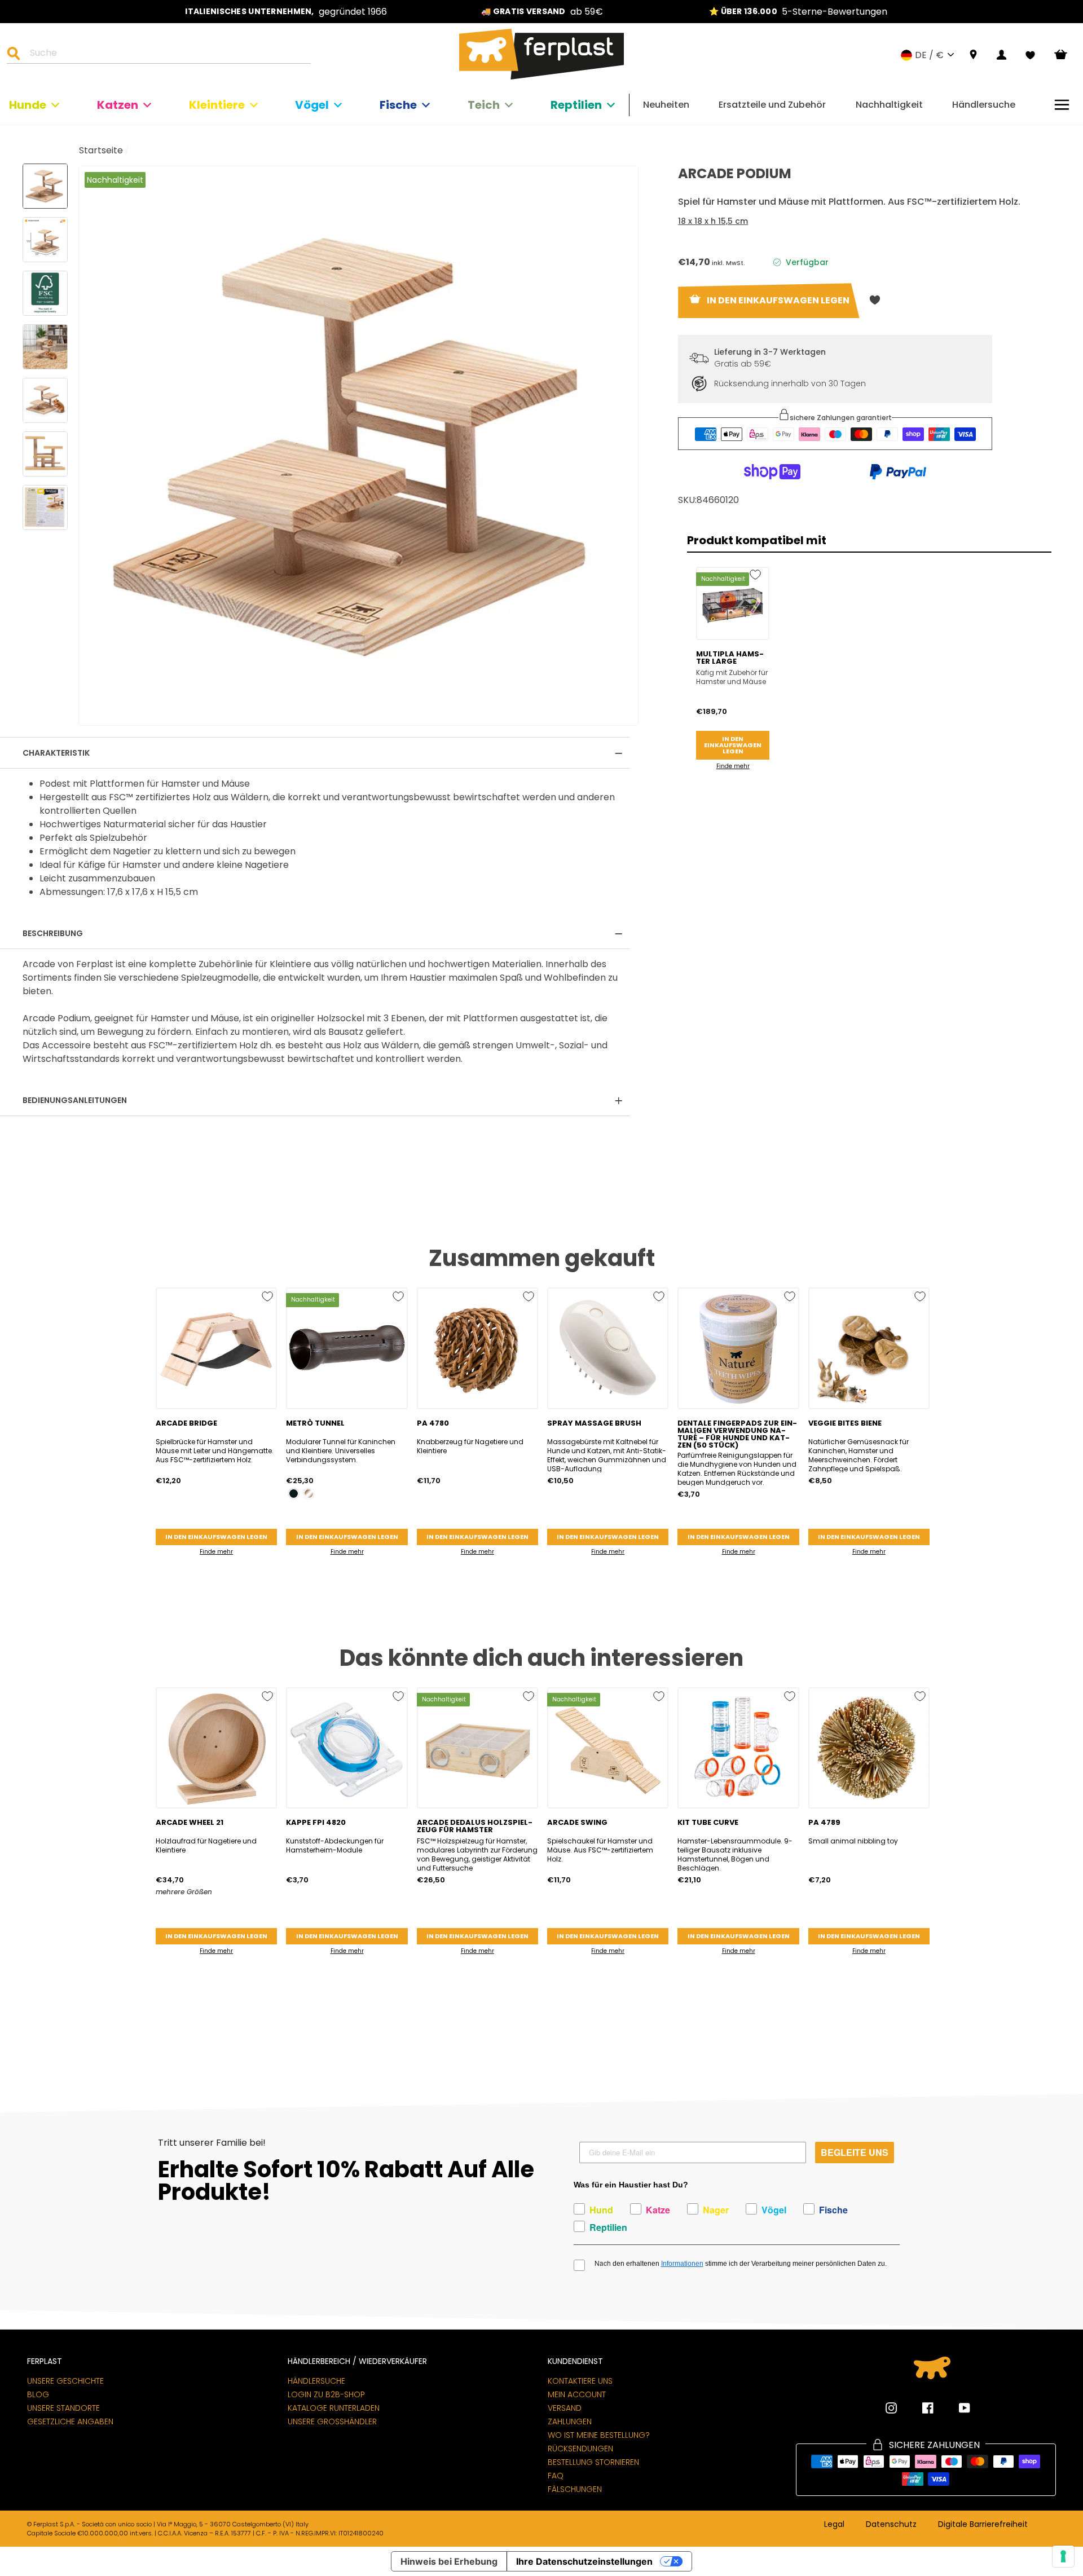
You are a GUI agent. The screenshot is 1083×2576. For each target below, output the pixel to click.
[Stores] (973, 55)
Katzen (118, 105)
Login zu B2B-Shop (326, 2394)
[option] (286, 12)
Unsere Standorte (63, 2408)
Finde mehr (733, 766)
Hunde (28, 105)
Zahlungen (570, 2421)
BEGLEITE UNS (855, 2152)
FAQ (556, 2476)
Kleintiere (217, 105)
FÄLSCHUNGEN (575, 2489)
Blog (38, 2394)
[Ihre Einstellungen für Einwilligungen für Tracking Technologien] (1063, 2556)
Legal (834, 2525)
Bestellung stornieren (593, 2462)
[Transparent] (309, 1494)
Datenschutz (891, 2525)
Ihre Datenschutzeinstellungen (584, 2561)
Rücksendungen (580, 2449)
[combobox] (166, 55)
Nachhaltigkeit (889, 105)
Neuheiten (666, 105)
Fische (398, 105)
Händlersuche (984, 105)
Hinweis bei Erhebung (449, 2561)
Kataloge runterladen (334, 2408)
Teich (484, 105)
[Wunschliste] (1030, 55)
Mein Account (577, 2394)
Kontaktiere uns (580, 2381)
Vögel (312, 105)
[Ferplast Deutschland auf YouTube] (956, 2408)
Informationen (682, 2264)
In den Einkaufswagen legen (733, 745)
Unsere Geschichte (65, 2381)
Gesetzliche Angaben (70, 2421)
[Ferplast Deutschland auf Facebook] (919, 2408)
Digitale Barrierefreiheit (983, 2525)
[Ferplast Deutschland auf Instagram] (891, 2408)
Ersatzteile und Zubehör (772, 105)
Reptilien (576, 105)
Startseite (101, 150)
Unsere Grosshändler (332, 2421)
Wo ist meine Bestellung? (599, 2435)
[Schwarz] (294, 1494)
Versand (565, 2408)
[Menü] (1062, 105)
